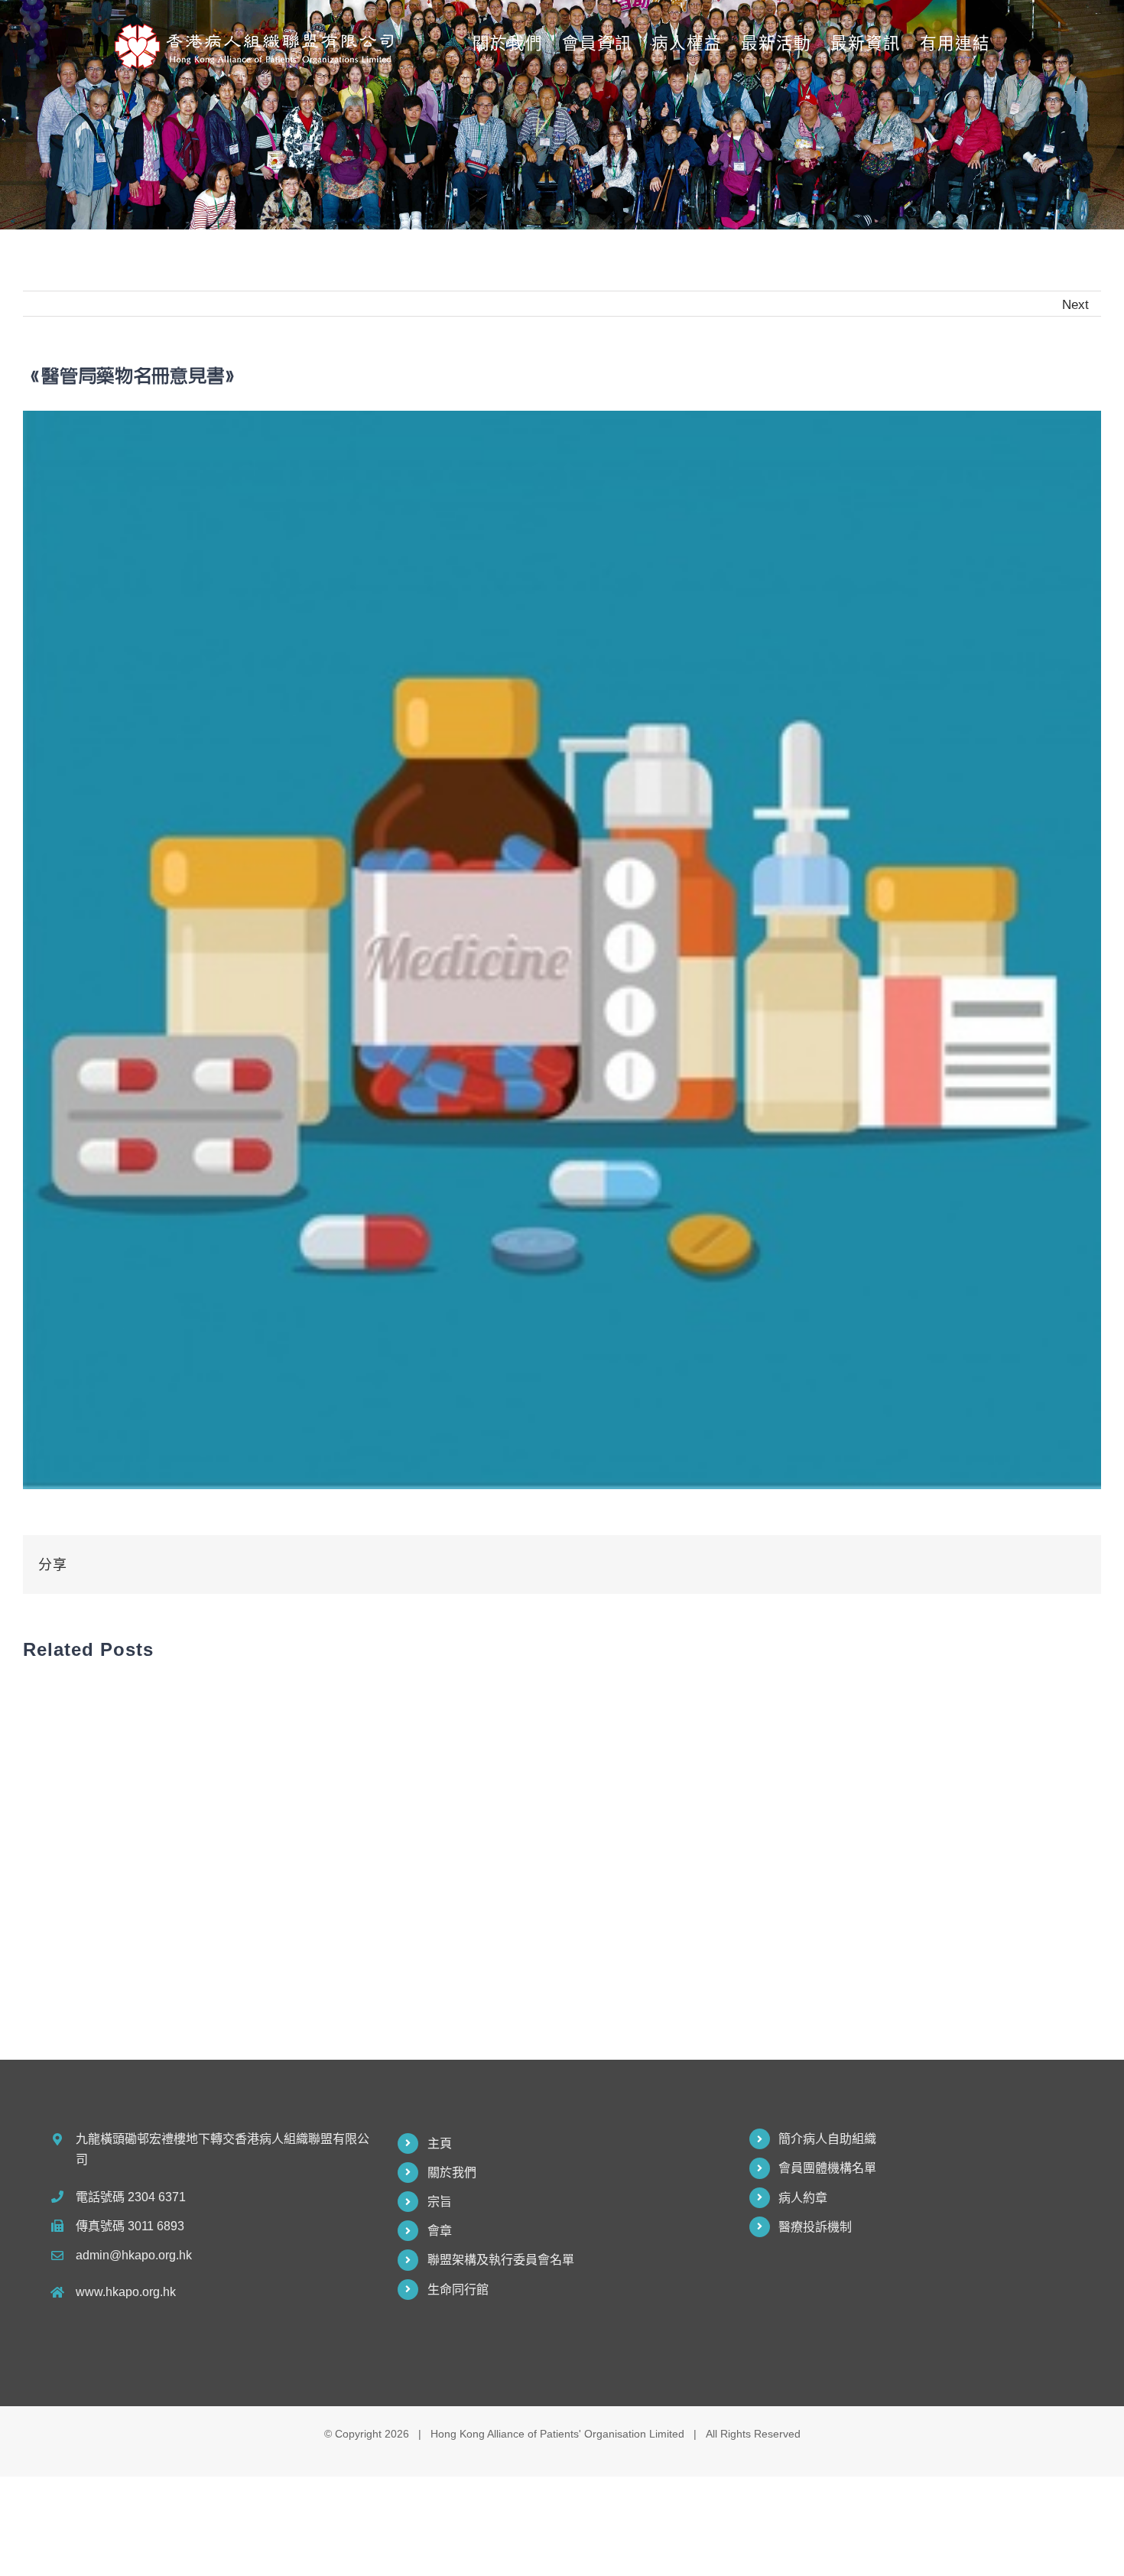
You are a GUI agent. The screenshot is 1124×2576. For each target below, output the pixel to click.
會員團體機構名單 (827, 2168)
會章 (440, 2231)
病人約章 (803, 2198)
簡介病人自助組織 (827, 2139)
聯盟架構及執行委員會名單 (501, 2260)
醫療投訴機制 (815, 2227)
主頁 (440, 2143)
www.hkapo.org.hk (126, 2292)
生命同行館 (458, 2290)
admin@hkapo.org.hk (134, 2255)
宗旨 (440, 2202)
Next (1075, 304)
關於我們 (452, 2173)
